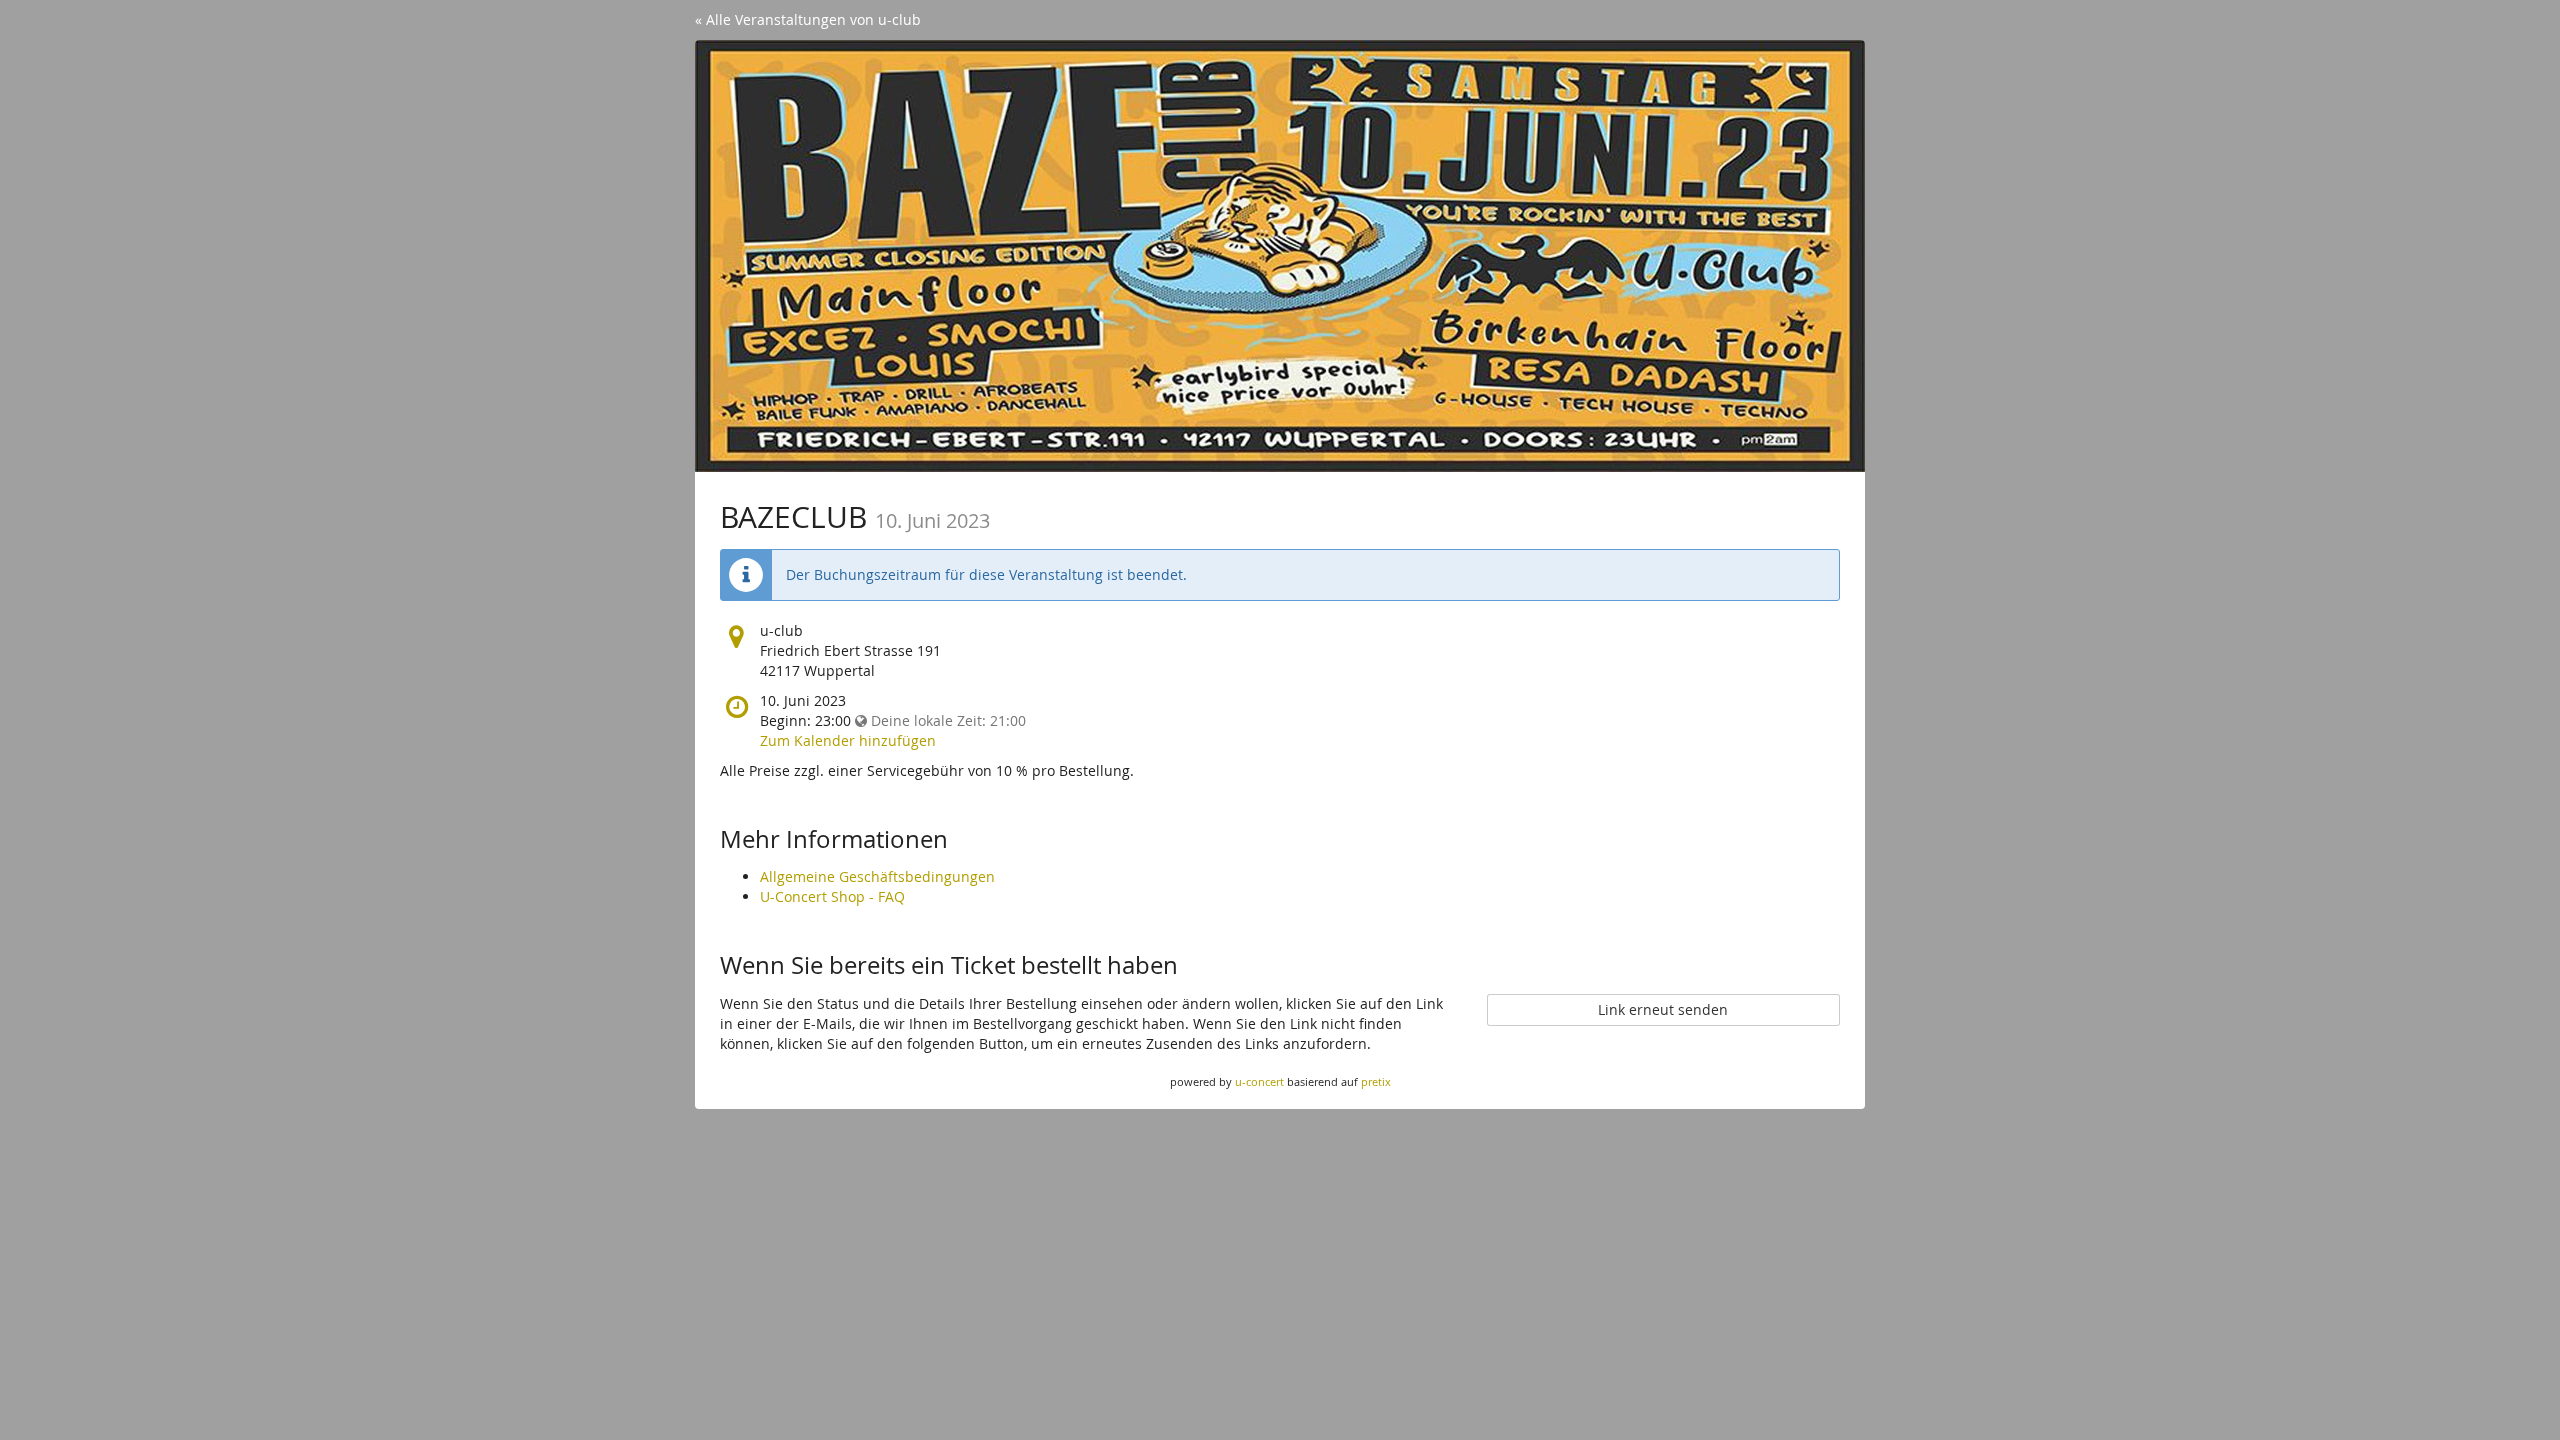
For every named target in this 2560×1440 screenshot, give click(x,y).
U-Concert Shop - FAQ (832, 896)
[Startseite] (1280, 256)
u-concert (1259, 1081)
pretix (1376, 1081)
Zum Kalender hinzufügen (848, 740)
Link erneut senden (1663, 1009)
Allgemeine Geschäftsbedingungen (877, 876)
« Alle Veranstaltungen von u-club (808, 19)
